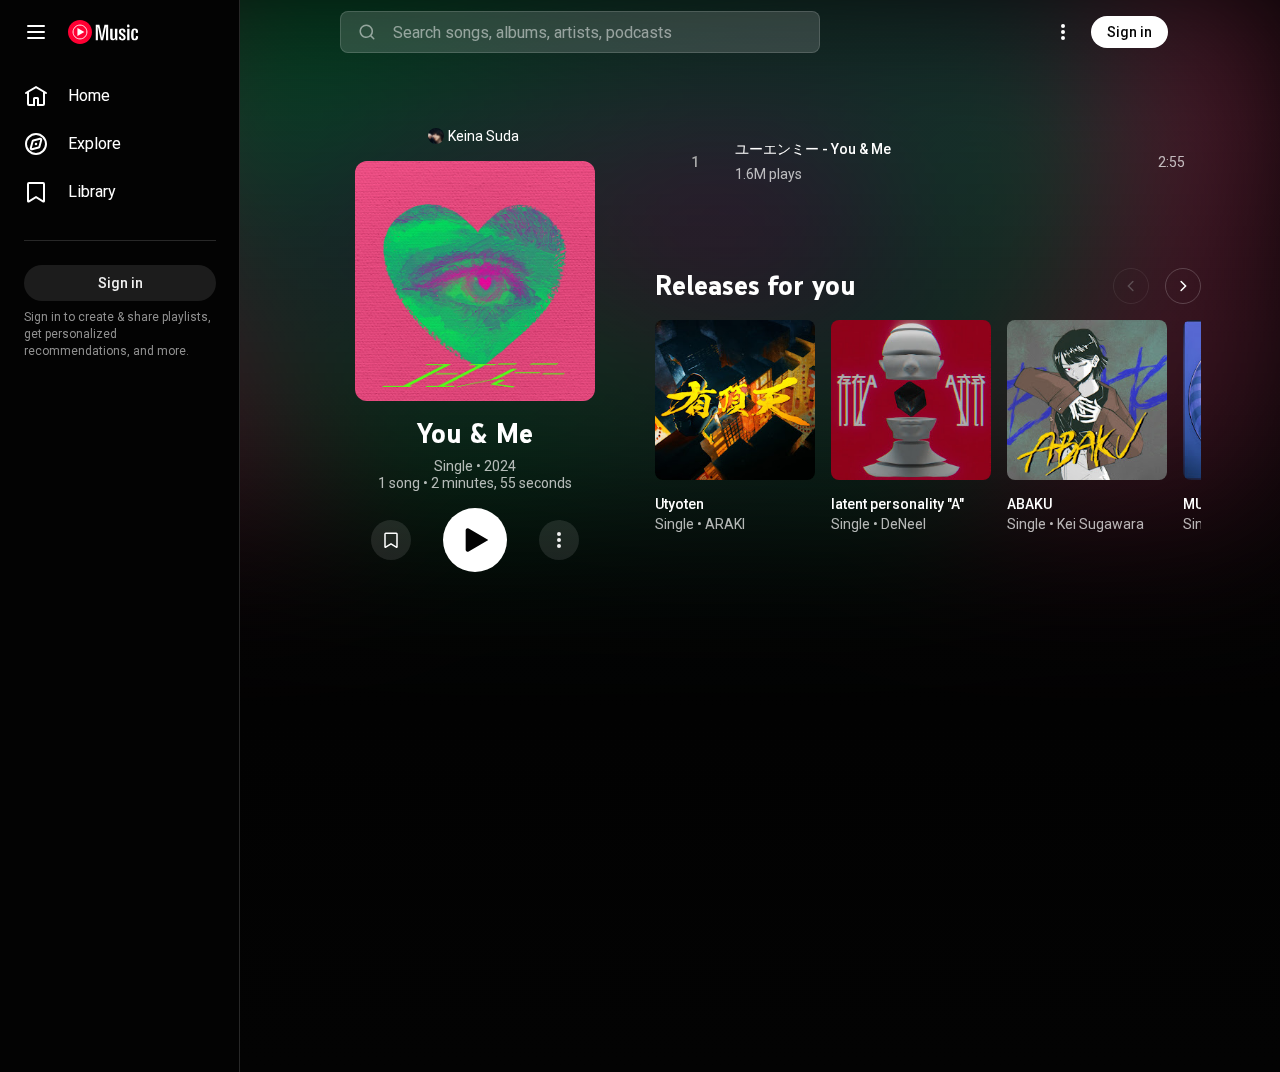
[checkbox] (1171, 162)
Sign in (1129, 32)
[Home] (103, 32)
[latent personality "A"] (911, 400)
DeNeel (903, 524)
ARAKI (725, 524)
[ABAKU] (1087, 400)
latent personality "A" (897, 504)
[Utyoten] (735, 400)
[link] (120, 96)
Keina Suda (483, 136)
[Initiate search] (367, 32)
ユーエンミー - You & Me (813, 149)
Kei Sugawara (1100, 524)
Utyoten (679, 504)
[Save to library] (391, 540)
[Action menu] (559, 540)
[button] (391, 540)
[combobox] (606, 32)
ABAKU (1029, 504)
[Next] (1183, 286)
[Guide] (36, 32)
